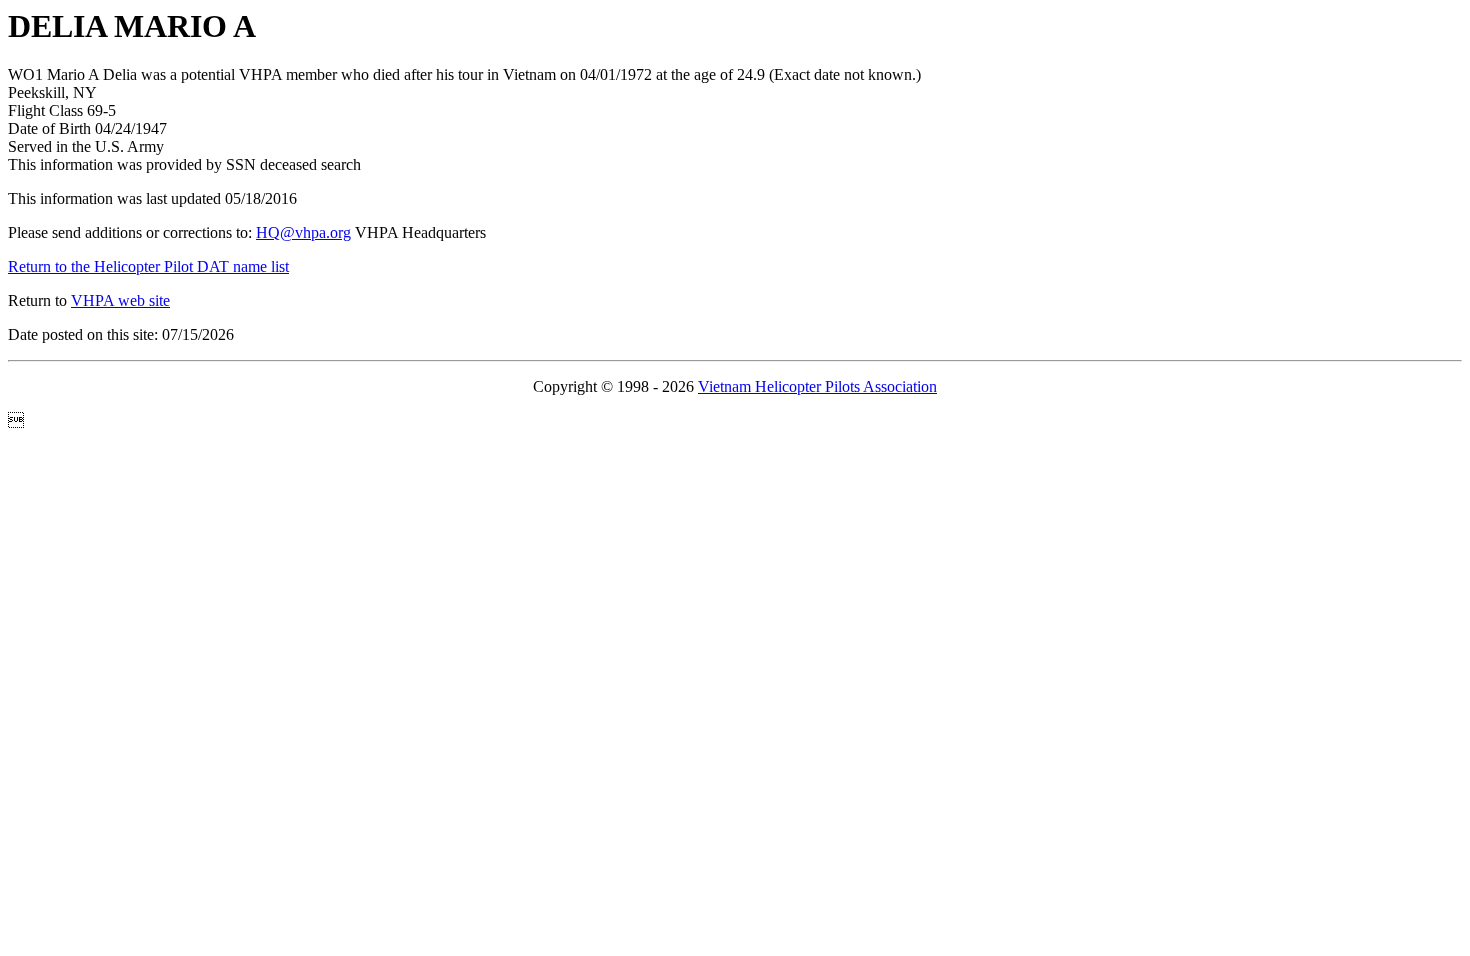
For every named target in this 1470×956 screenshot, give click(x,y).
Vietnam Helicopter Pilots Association (817, 386)
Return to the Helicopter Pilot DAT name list (148, 266)
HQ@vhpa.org (303, 232)
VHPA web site (120, 300)
